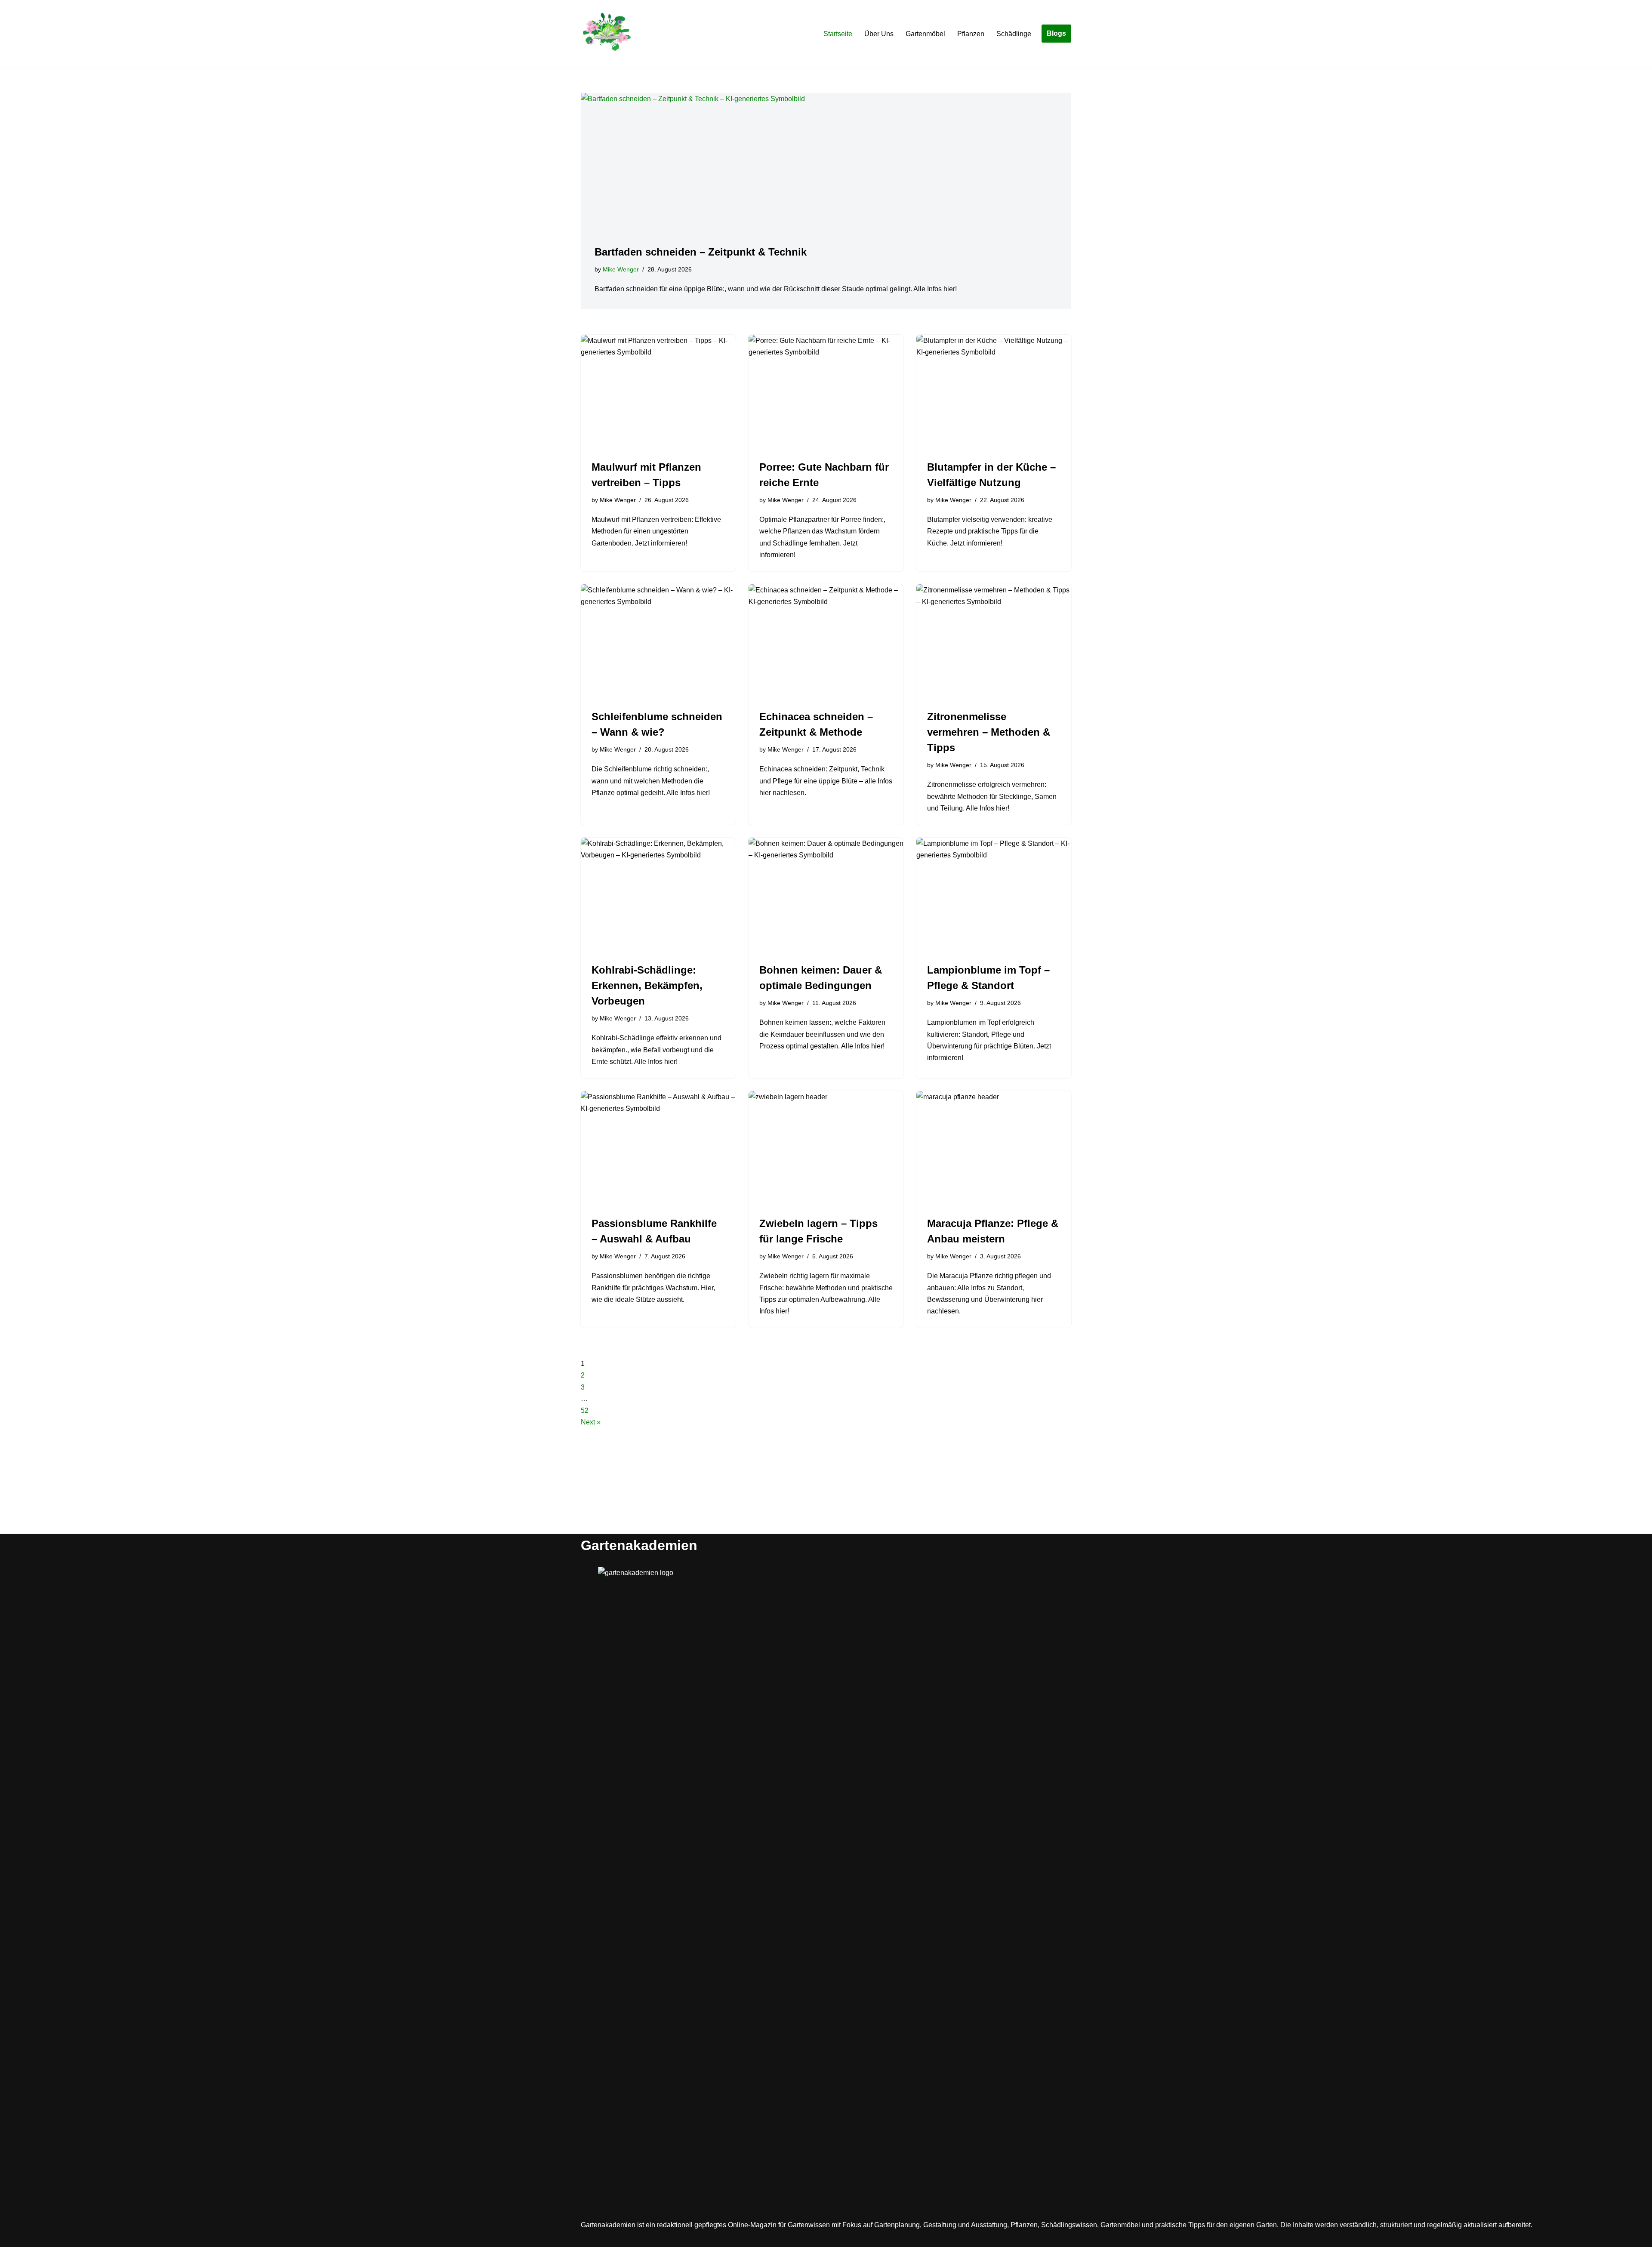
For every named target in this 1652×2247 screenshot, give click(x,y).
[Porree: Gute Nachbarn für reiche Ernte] (826, 393)
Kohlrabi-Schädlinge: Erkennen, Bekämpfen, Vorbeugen (647, 985)
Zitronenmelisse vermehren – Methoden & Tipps (989, 732)
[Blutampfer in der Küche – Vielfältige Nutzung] (994, 393)
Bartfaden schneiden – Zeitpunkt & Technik (701, 252)
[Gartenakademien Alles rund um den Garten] (607, 34)
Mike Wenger (621, 269)
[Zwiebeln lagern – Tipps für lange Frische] (826, 1149)
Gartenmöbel (925, 34)
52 (585, 1410)
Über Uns (879, 34)
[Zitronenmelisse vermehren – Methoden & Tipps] (994, 642)
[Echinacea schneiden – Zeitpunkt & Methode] (826, 642)
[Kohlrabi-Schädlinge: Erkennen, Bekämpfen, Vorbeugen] (658, 896)
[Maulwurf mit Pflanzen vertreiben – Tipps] (658, 393)
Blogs (1056, 33)
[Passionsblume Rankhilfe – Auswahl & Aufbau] (658, 1149)
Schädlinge (1014, 34)
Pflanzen (971, 34)
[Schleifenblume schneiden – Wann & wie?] (658, 642)
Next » (591, 1422)
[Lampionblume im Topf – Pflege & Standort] (994, 896)
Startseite (838, 34)
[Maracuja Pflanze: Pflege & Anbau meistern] (994, 1149)
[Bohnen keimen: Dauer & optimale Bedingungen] (826, 896)
